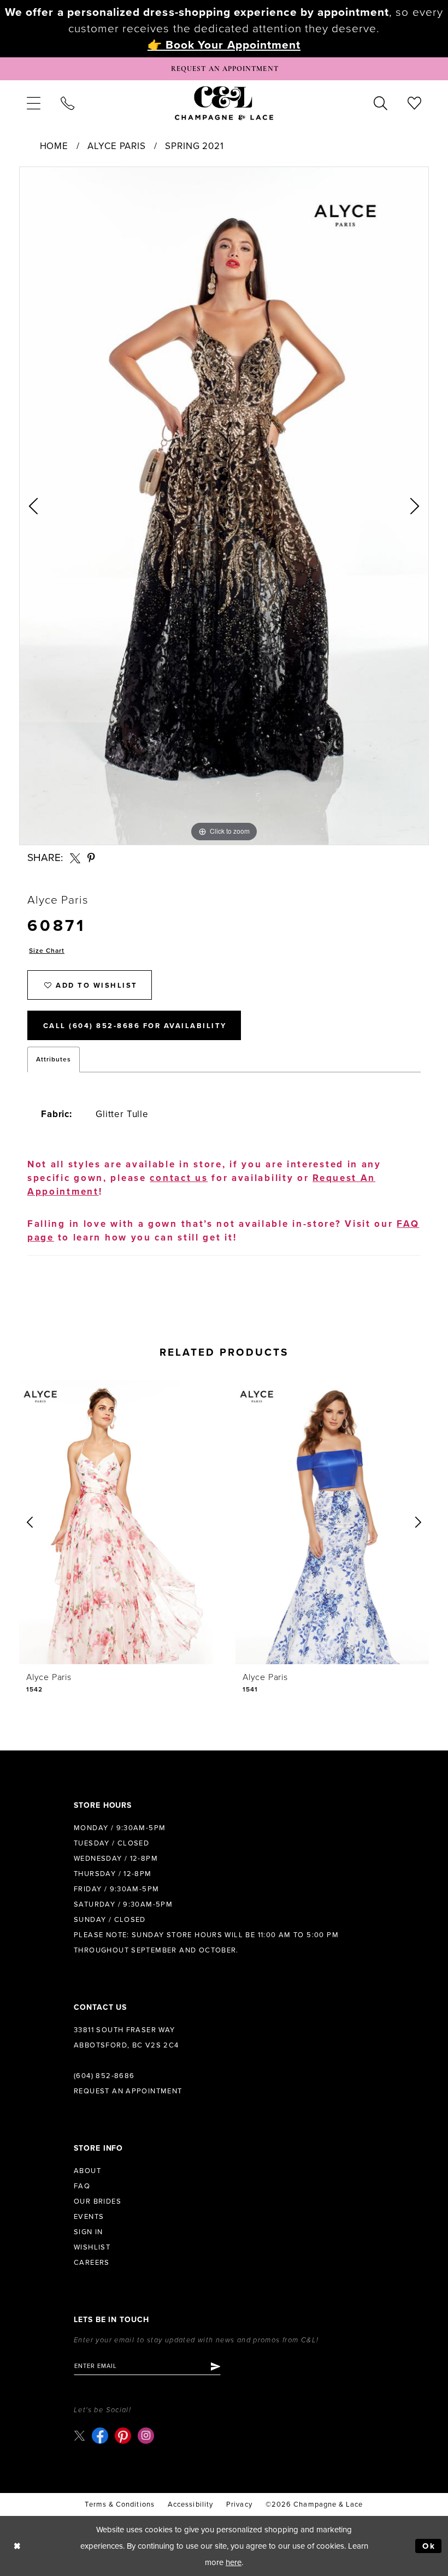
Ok (429, 2546)
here (234, 2562)
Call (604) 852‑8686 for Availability (135, 1026)
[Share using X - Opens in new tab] (75, 858)
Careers (92, 2263)
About (87, 2171)
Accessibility (190, 2504)
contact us (179, 1178)
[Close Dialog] (17, 2546)
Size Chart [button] (47, 951)
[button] (33, 103)
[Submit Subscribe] (215, 2366)
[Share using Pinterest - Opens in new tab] (92, 858)
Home (54, 146)
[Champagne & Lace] (224, 103)
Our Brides (98, 2201)
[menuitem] (33, 103)
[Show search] (381, 103)
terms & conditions (119, 2504)
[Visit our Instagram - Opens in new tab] (146, 2436)
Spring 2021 (194, 146)
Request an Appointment (128, 2091)
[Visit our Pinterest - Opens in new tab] (123, 2436)
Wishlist (92, 2247)
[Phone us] (67, 103)
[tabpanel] (224, 506)
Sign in (89, 2232)
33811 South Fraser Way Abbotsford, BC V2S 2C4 (126, 2038)
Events (89, 2217)
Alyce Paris (116, 146)
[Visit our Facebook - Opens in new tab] (100, 2436)
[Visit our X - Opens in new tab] (79, 2435)
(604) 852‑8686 (104, 2076)
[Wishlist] (415, 103)
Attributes (54, 1059)
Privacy (239, 2504)
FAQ (82, 2186)
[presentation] (129, 1523)
